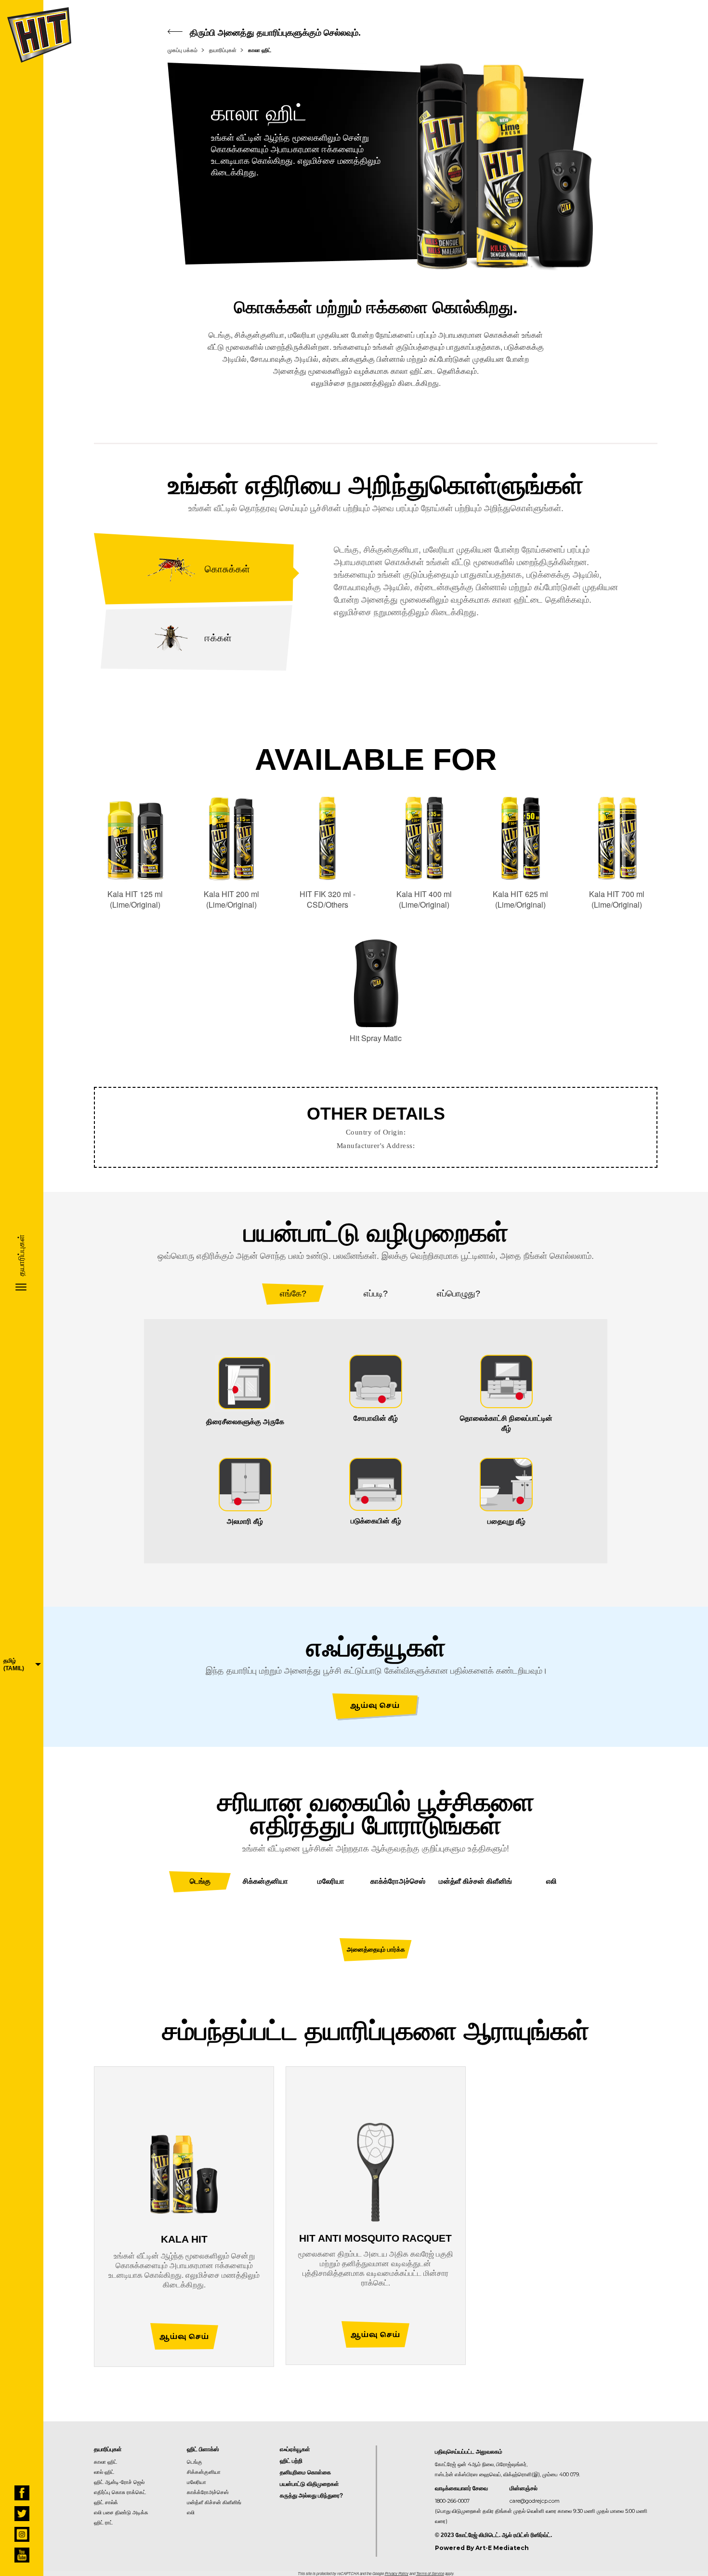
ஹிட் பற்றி (291, 2461)
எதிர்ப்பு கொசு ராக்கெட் (120, 2492)
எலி (191, 2512)
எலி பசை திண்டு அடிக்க (121, 2512)
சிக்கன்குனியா (204, 2472)
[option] (376, 1441)
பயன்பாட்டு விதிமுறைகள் (309, 2484)
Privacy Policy (397, 2573)
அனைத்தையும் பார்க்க (376, 1949)
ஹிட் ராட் (103, 2523)
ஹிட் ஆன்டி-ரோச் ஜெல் (119, 2482)
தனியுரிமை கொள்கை (305, 2472)
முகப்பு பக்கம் (183, 50)
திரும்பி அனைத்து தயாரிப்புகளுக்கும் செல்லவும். (274, 33)
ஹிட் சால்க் (106, 2502)
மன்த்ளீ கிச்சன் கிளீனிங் (214, 2502)
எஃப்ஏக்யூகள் (295, 2449)
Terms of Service (430, 2573)
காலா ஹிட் (260, 50)
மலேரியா (197, 2482)
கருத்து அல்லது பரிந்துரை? (311, 2496)
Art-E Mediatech (502, 2548)
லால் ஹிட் (104, 2472)
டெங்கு (195, 2462)
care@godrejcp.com (535, 2501)
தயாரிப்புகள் (223, 50)
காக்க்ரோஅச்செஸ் (208, 2492)
